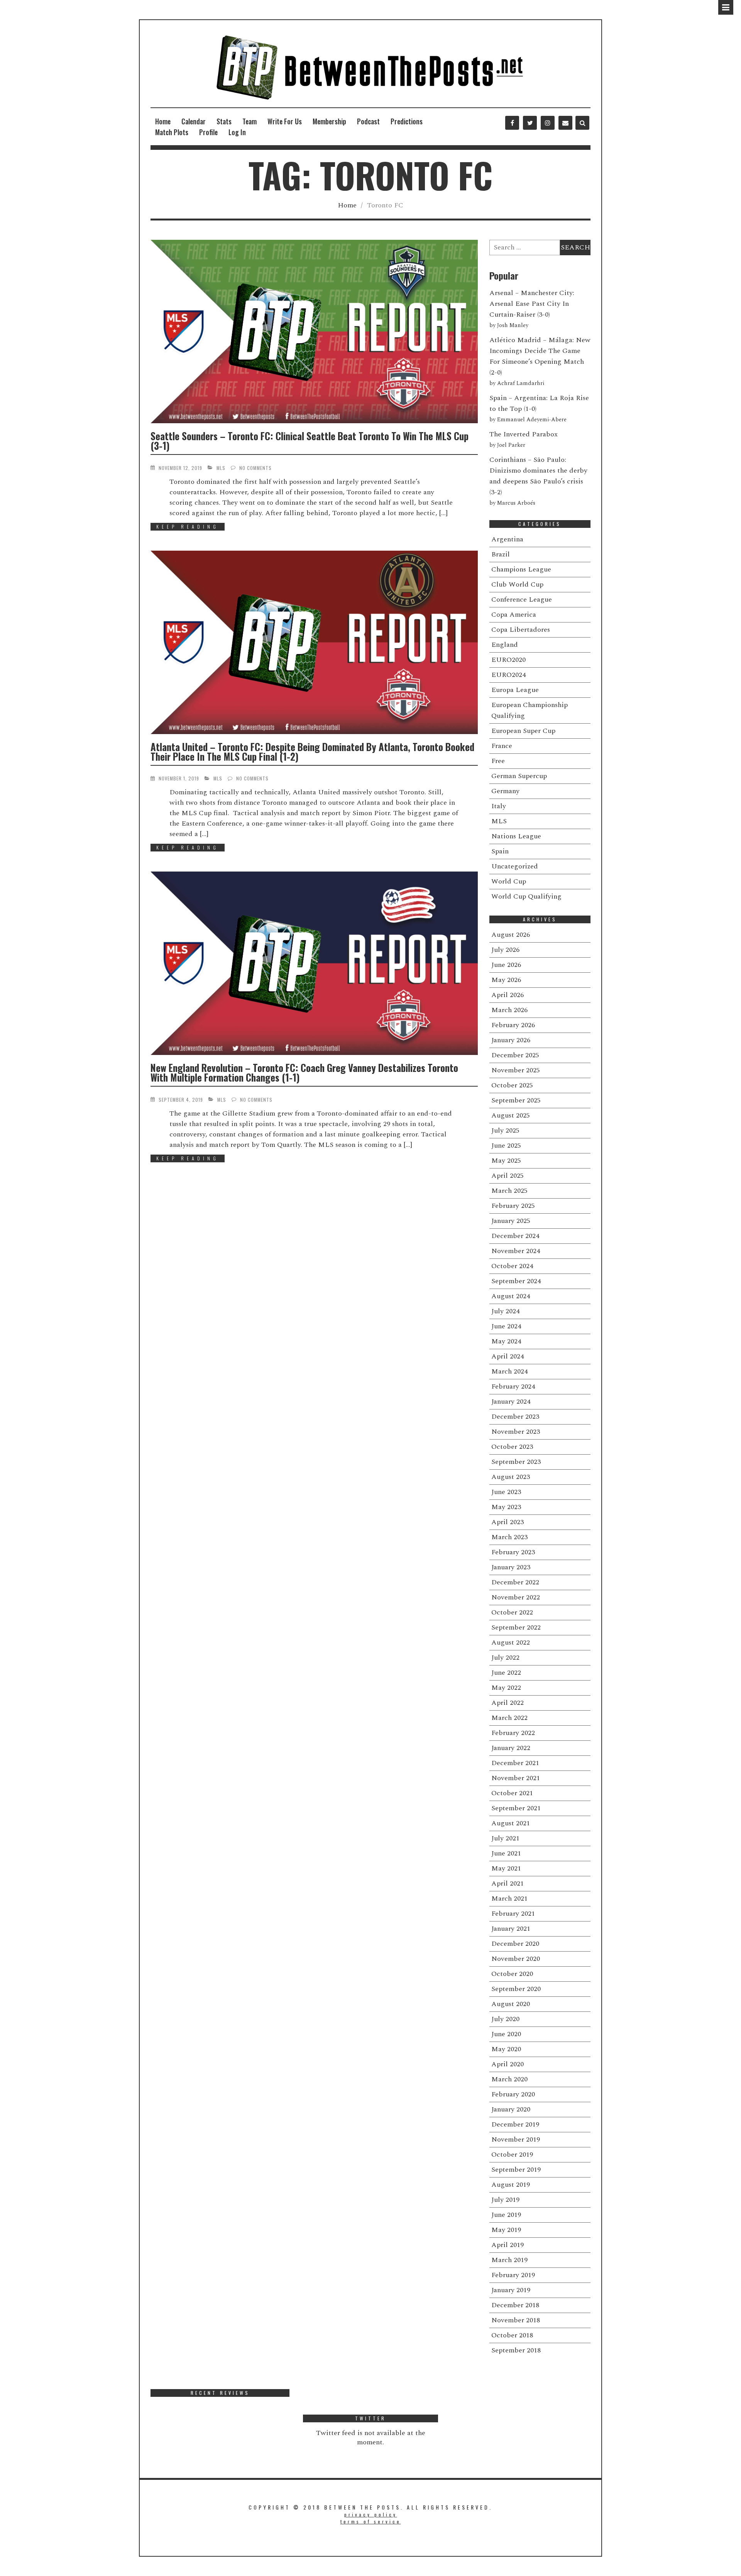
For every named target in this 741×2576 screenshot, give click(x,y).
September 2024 (516, 1281)
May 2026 (506, 980)
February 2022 (513, 1733)
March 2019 (509, 2260)
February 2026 (513, 1025)
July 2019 (505, 2200)
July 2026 (505, 950)
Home (163, 121)
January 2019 (511, 2290)
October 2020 (512, 1974)
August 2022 (511, 1642)
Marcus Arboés (516, 503)
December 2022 (515, 1582)
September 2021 (516, 1808)
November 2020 (516, 1959)
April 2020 (508, 2064)
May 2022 (506, 1688)
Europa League (515, 690)
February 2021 (513, 1914)
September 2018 (516, 2350)
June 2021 (506, 1853)
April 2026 (508, 995)
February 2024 (513, 1386)
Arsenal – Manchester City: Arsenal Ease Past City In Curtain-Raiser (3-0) (532, 304)
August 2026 (511, 935)
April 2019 (508, 2245)
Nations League (516, 836)
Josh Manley (513, 326)
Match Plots (172, 132)
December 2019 (515, 2124)
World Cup (509, 881)
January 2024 (511, 1402)
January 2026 (511, 1040)
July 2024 (505, 1311)
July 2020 (505, 2019)
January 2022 (511, 1748)
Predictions (407, 121)
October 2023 (512, 1447)
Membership (329, 121)
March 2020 (509, 2079)
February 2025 (513, 1206)
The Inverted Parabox (524, 434)
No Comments (255, 468)
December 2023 (515, 1417)
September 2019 (516, 2170)
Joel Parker (511, 445)
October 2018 (512, 2335)
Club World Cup (517, 584)
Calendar (194, 121)
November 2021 (516, 1778)
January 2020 (511, 2109)
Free (498, 761)
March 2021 (509, 1899)
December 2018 (515, 2305)
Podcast (368, 121)
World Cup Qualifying (526, 896)
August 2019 (511, 2185)
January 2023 (511, 1567)
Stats (224, 121)
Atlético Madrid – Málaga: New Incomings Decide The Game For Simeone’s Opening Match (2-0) (540, 356)
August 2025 (511, 1115)
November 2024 (516, 1251)
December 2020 (515, 1944)
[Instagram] (548, 123)
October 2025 (512, 1085)
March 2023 (509, 1537)
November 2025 (516, 1070)
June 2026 (506, 965)
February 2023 (513, 1552)
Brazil (501, 554)
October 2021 (512, 1793)
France (502, 746)
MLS (221, 468)
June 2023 (506, 1492)
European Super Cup (523, 731)
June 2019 (506, 2215)
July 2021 (505, 1838)
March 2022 (509, 1718)
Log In (237, 132)
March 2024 (509, 1371)
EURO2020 (508, 660)
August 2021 (511, 1823)
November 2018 (516, 2320)
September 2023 (516, 1462)
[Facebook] (512, 123)
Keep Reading (188, 527)
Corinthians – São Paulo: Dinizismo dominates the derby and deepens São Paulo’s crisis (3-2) (538, 476)
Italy (499, 806)
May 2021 (506, 1868)
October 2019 (512, 2155)
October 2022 (512, 1612)
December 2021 (515, 1763)
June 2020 (506, 2034)
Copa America (514, 615)
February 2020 (513, 2094)
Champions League (521, 569)
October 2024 (512, 1266)
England (505, 645)
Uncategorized (515, 866)
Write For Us (285, 121)
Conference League (522, 599)
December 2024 (515, 1236)
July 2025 (505, 1130)
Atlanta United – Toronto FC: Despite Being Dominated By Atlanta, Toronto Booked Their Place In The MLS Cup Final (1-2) (312, 751)
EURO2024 (508, 675)
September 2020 (516, 1989)
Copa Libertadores (521, 630)
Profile (208, 132)
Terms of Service (371, 2521)
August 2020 (511, 2004)
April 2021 (508, 1883)
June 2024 (506, 1326)
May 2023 (506, 1507)
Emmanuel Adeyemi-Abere (532, 420)
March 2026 (509, 1010)
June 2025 (506, 1146)
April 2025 (508, 1176)
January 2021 (511, 1929)
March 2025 (509, 1191)
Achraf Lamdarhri (521, 383)
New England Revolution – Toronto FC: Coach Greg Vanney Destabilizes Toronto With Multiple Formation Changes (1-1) (304, 1072)
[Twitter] (530, 123)
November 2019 (516, 2139)
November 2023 (516, 1432)
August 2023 (511, 1477)
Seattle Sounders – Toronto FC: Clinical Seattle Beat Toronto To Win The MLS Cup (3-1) (310, 441)
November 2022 (516, 1597)
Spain (500, 851)
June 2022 (506, 1673)
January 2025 (511, 1221)
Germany (505, 791)
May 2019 (506, 2230)
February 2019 (513, 2275)
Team (250, 121)
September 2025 (516, 1100)
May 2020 (506, 2049)
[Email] (565, 123)
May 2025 (506, 1161)
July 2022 (505, 1658)
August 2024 (511, 1296)
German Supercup (519, 776)
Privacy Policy (371, 2514)
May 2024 (506, 1341)
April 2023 (508, 1522)
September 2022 (516, 1627)
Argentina (507, 539)
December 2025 (515, 1055)
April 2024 (508, 1356)
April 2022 (508, 1703)
